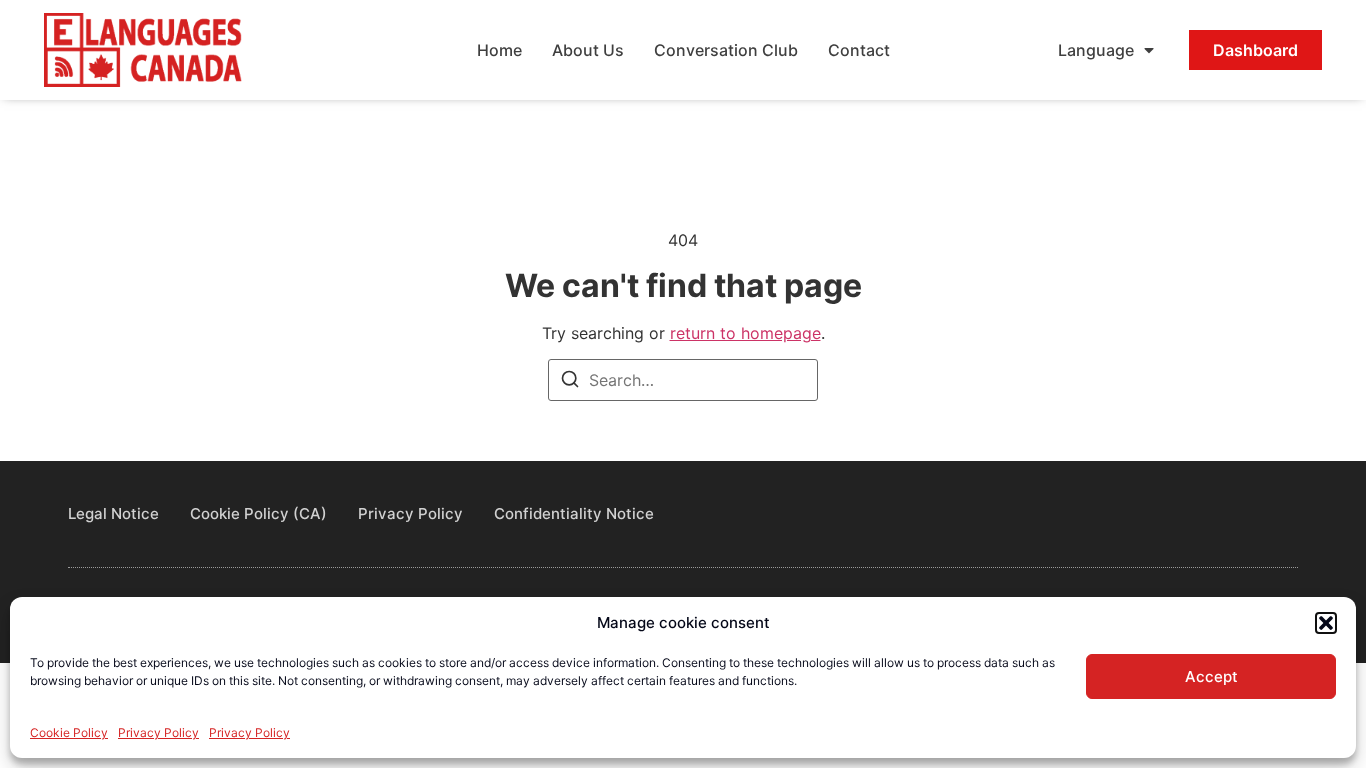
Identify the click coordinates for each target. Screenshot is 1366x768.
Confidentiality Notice (574, 513)
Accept (1211, 676)
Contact (859, 50)
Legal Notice (113, 513)
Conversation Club (726, 50)
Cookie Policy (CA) (258, 513)
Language (1096, 50)
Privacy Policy (158, 732)
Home (499, 50)
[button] (1326, 623)
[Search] (570, 382)
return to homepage (745, 333)
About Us (588, 50)
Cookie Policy (69, 732)
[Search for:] (683, 380)
